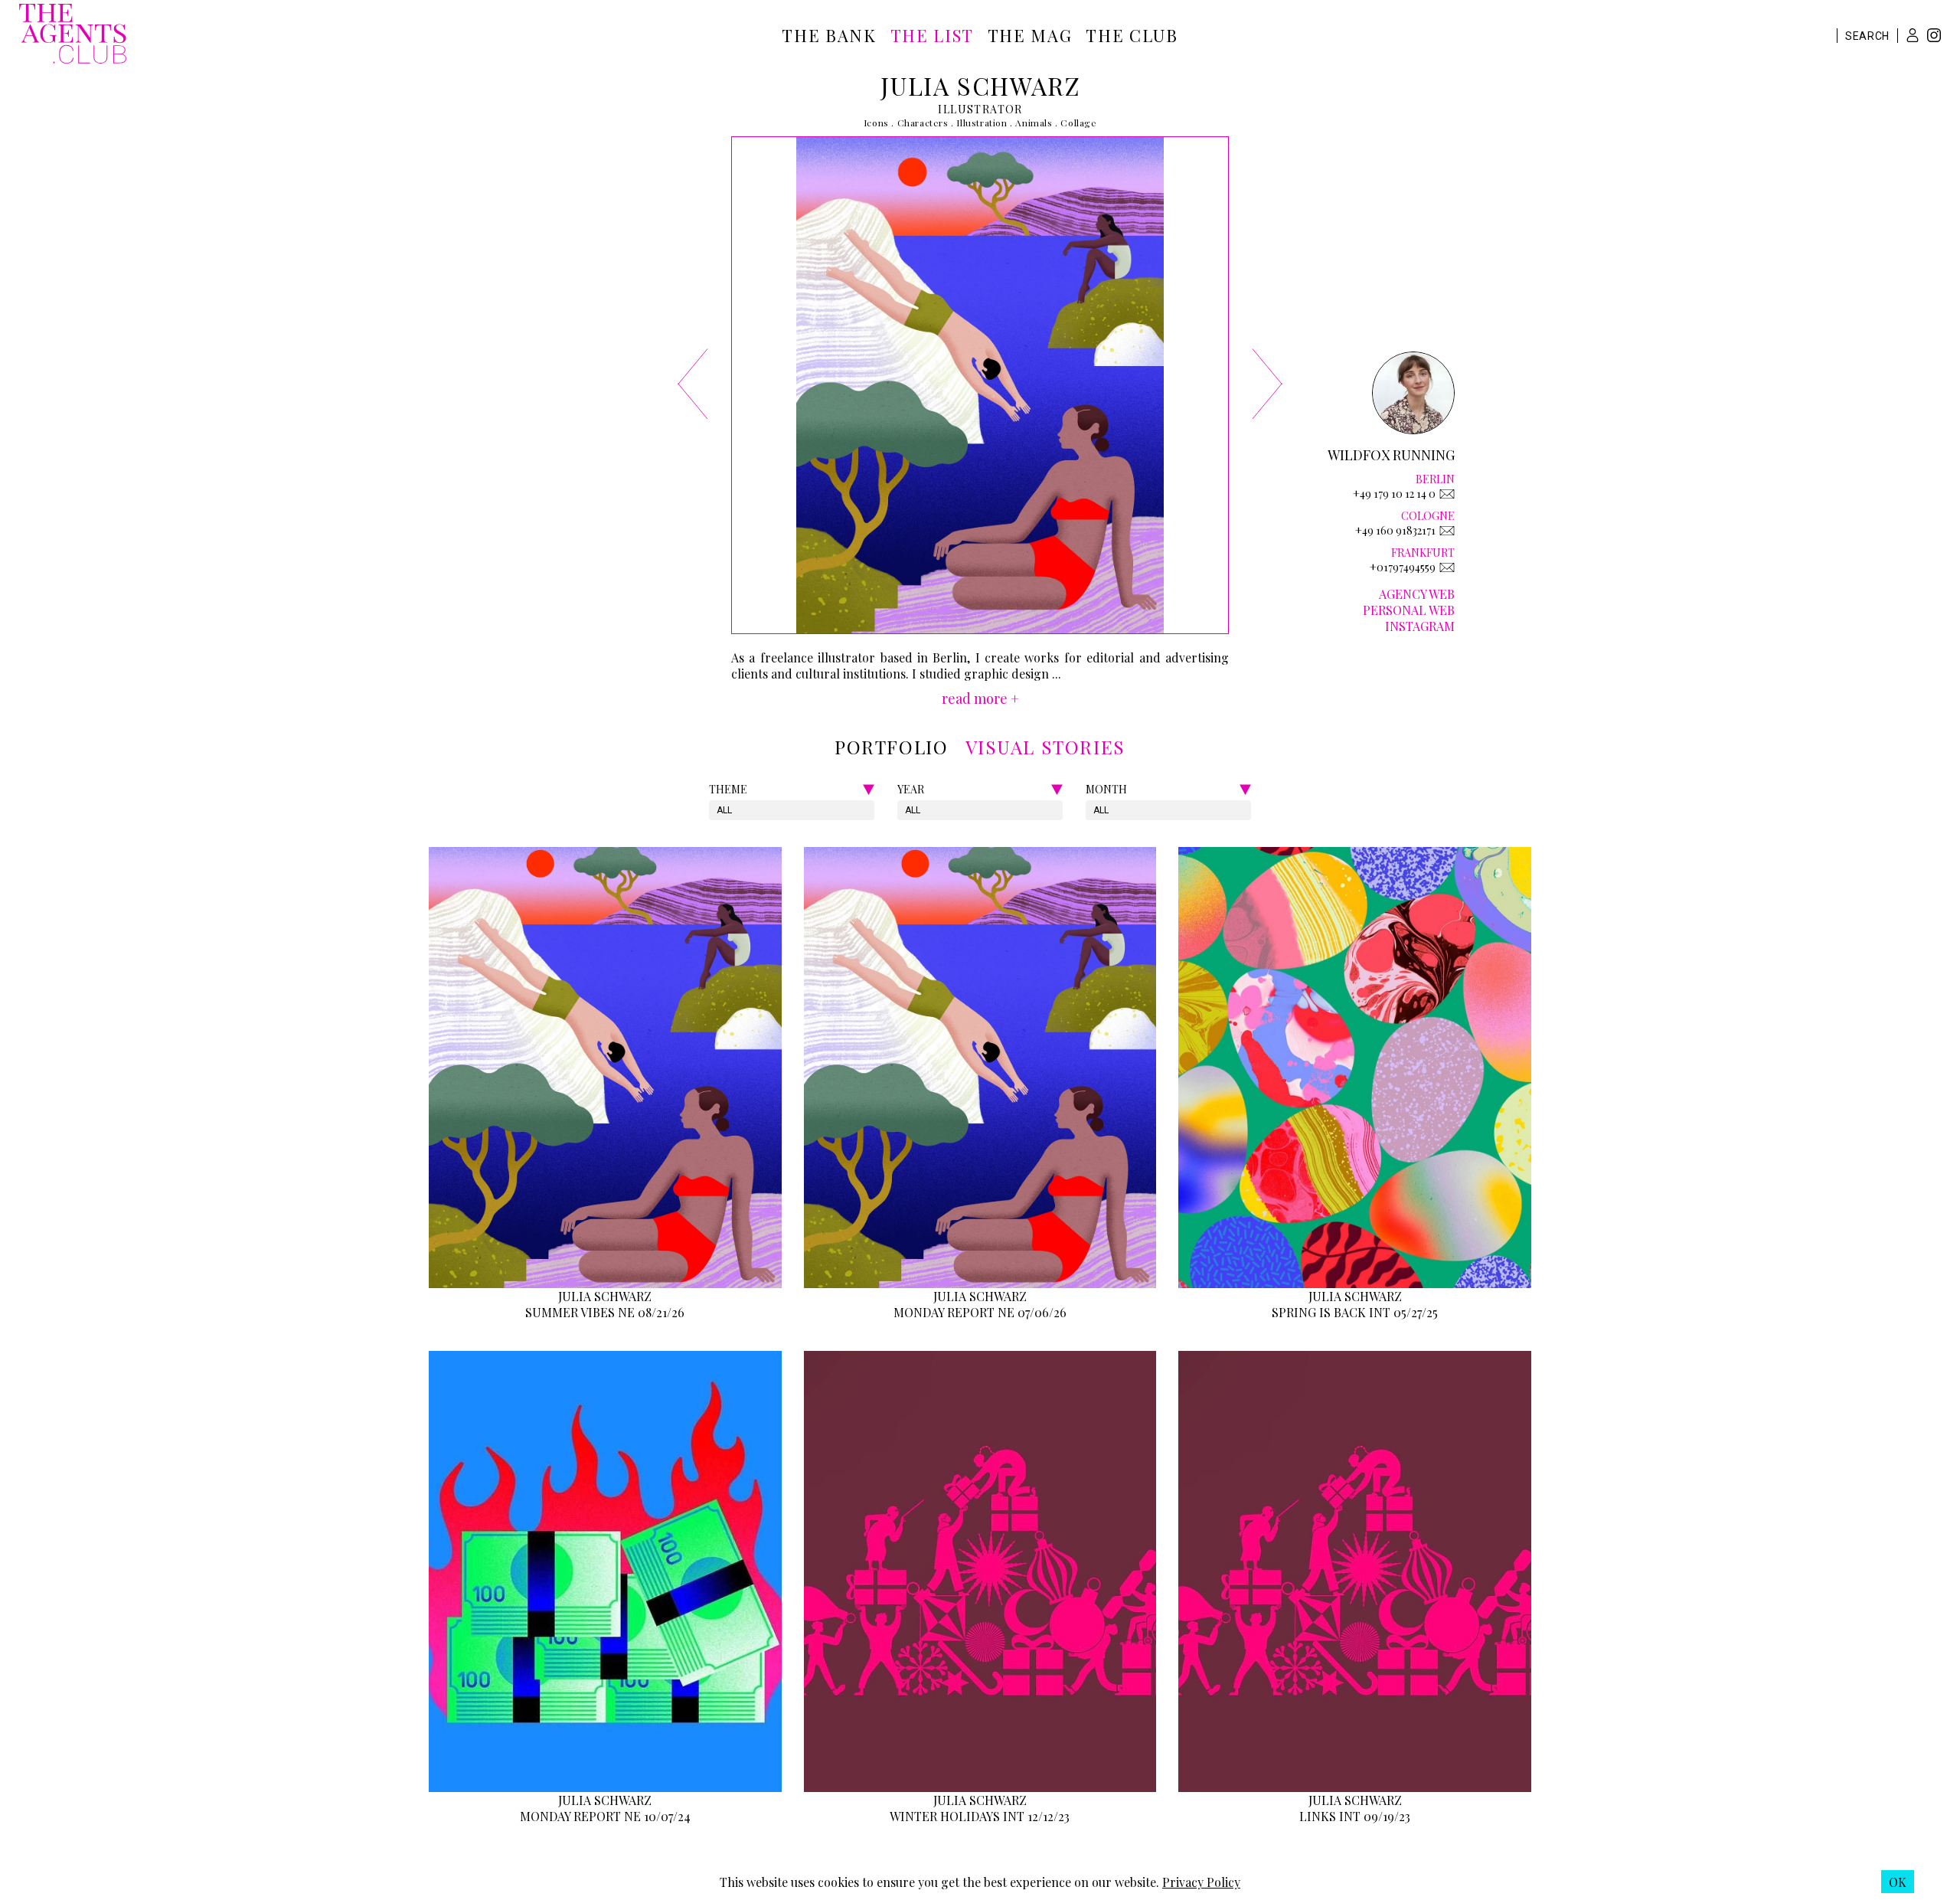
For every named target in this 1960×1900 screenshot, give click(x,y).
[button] (1913, 35)
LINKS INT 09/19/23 (1355, 1816)
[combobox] (718, 810)
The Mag (1030, 35)
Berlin (1435, 479)
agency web (1417, 594)
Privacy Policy (1201, 1882)
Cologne (1428, 516)
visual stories (1045, 747)
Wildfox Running (1391, 455)
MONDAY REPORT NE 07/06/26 (980, 1312)
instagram (1420, 626)
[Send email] (1447, 494)
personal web (1409, 610)
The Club (1132, 35)
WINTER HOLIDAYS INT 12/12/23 (980, 1816)
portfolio (891, 747)
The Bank (829, 35)
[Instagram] (1934, 37)
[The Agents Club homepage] (73, 35)
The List (932, 35)
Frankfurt (1423, 553)
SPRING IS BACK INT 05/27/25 (1355, 1312)
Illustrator (980, 109)
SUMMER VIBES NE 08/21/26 (605, 1312)
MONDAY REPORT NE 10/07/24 (605, 1816)
